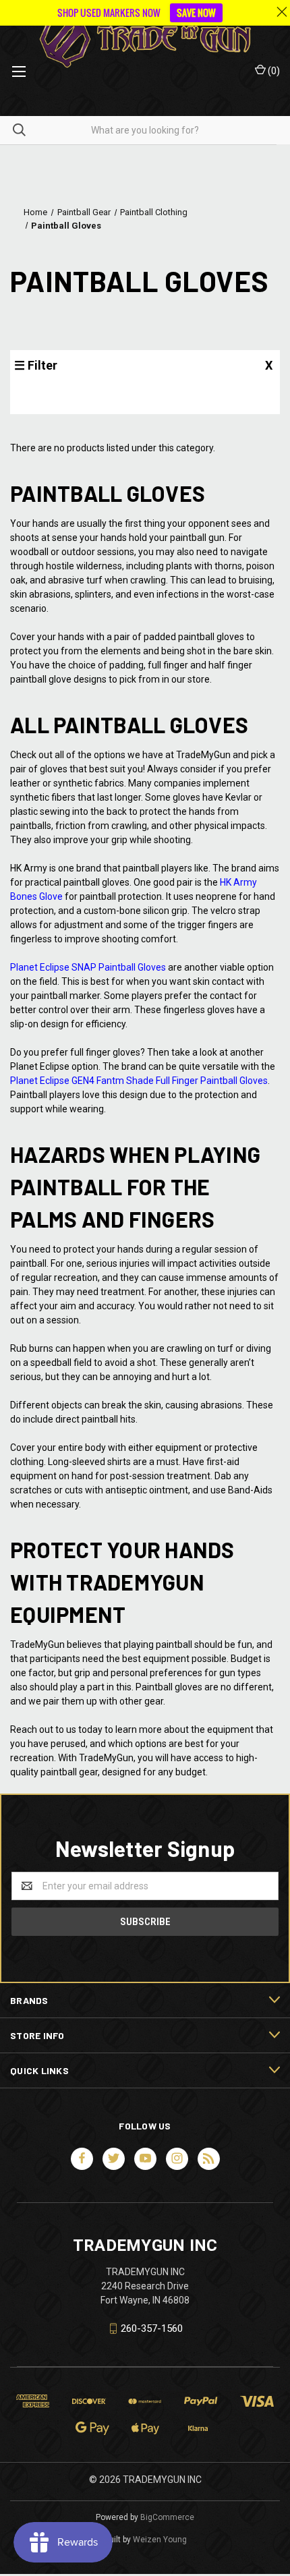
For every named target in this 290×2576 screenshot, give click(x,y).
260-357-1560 (152, 2328)
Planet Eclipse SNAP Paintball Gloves (88, 967)
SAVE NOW (196, 12)
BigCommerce (167, 2517)
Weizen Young (160, 2540)
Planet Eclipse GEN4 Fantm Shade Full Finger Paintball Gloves (139, 1081)
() (273, 71)
